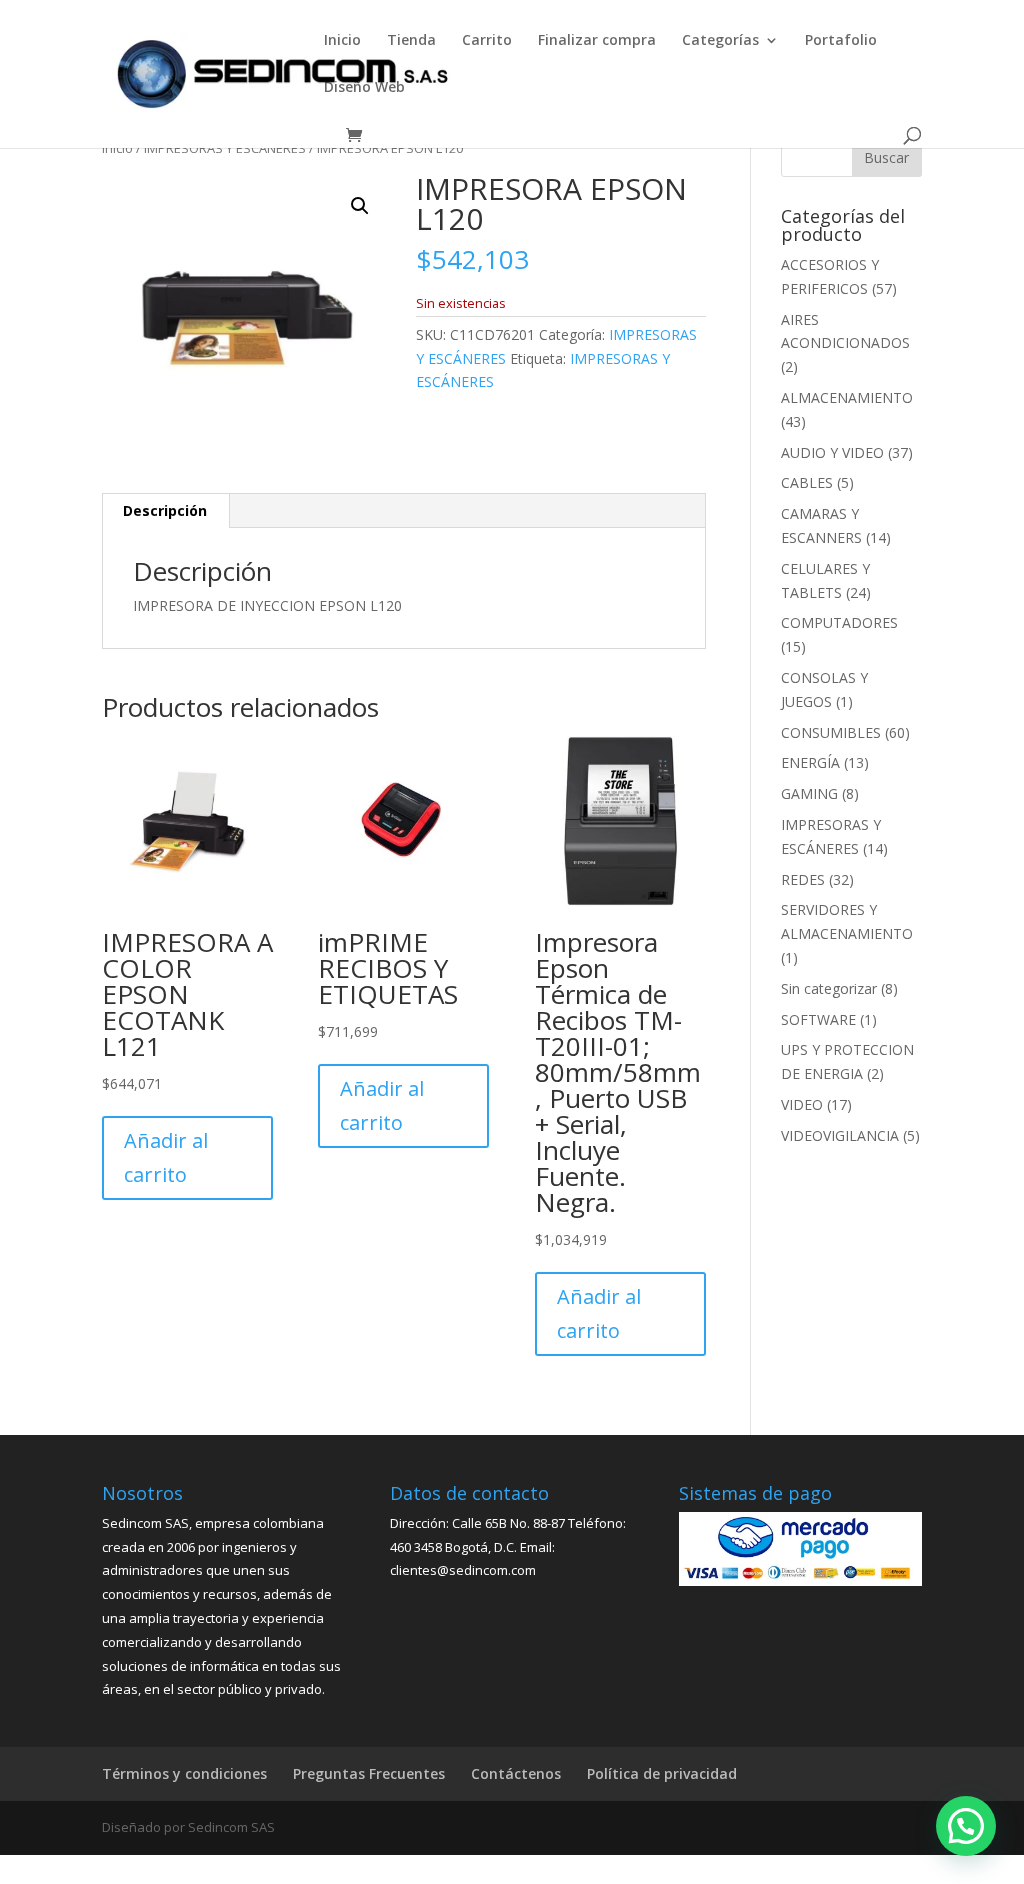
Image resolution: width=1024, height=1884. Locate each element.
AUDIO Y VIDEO (832, 452)
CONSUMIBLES (831, 732)
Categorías (720, 41)
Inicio (342, 41)
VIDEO (802, 1104)
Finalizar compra (597, 41)
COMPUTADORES (839, 622)
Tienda (411, 41)
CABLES (807, 482)
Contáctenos (516, 1773)
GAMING (809, 793)
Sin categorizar (829, 988)
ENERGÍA (810, 762)
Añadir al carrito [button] (166, 1157)
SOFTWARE (818, 1019)
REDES (803, 879)
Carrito (487, 41)
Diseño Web (364, 88)
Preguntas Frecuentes (369, 1773)
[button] (360, 206)
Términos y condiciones (184, 1773)
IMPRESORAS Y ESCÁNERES (225, 148)
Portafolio (841, 41)
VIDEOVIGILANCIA (840, 1135)
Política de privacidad (662, 1773)
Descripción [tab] (165, 510)
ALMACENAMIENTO (847, 397)
